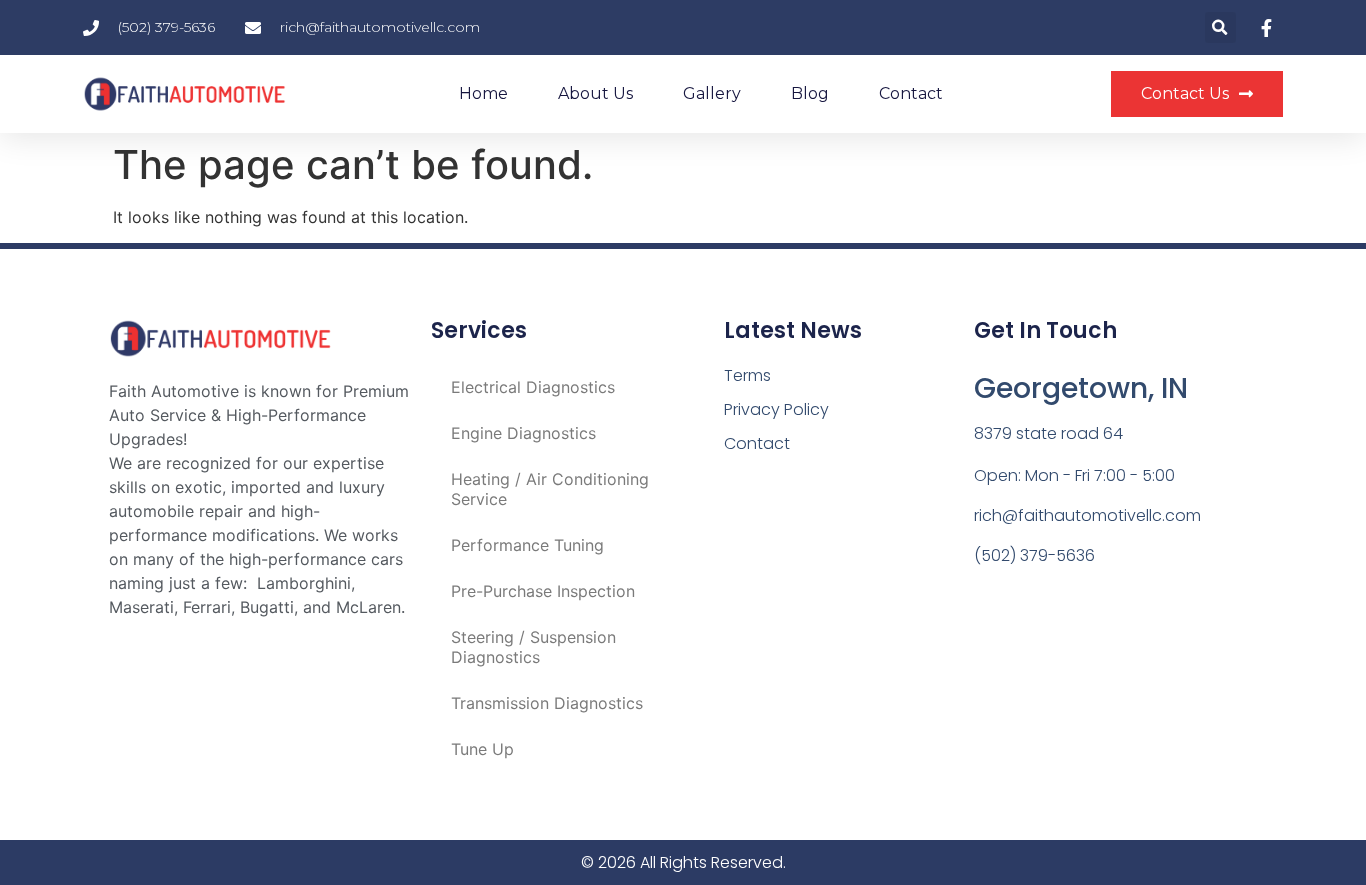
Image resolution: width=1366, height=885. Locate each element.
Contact (911, 93)
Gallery (712, 93)
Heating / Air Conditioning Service (550, 489)
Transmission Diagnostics (547, 703)
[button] (1220, 27)
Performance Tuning (527, 545)
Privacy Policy (776, 409)
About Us (595, 93)
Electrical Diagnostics (533, 387)
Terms (747, 375)
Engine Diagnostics (523, 433)
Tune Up (482, 749)
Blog (810, 93)
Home (483, 93)
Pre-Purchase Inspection (543, 591)
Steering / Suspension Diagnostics (533, 647)
